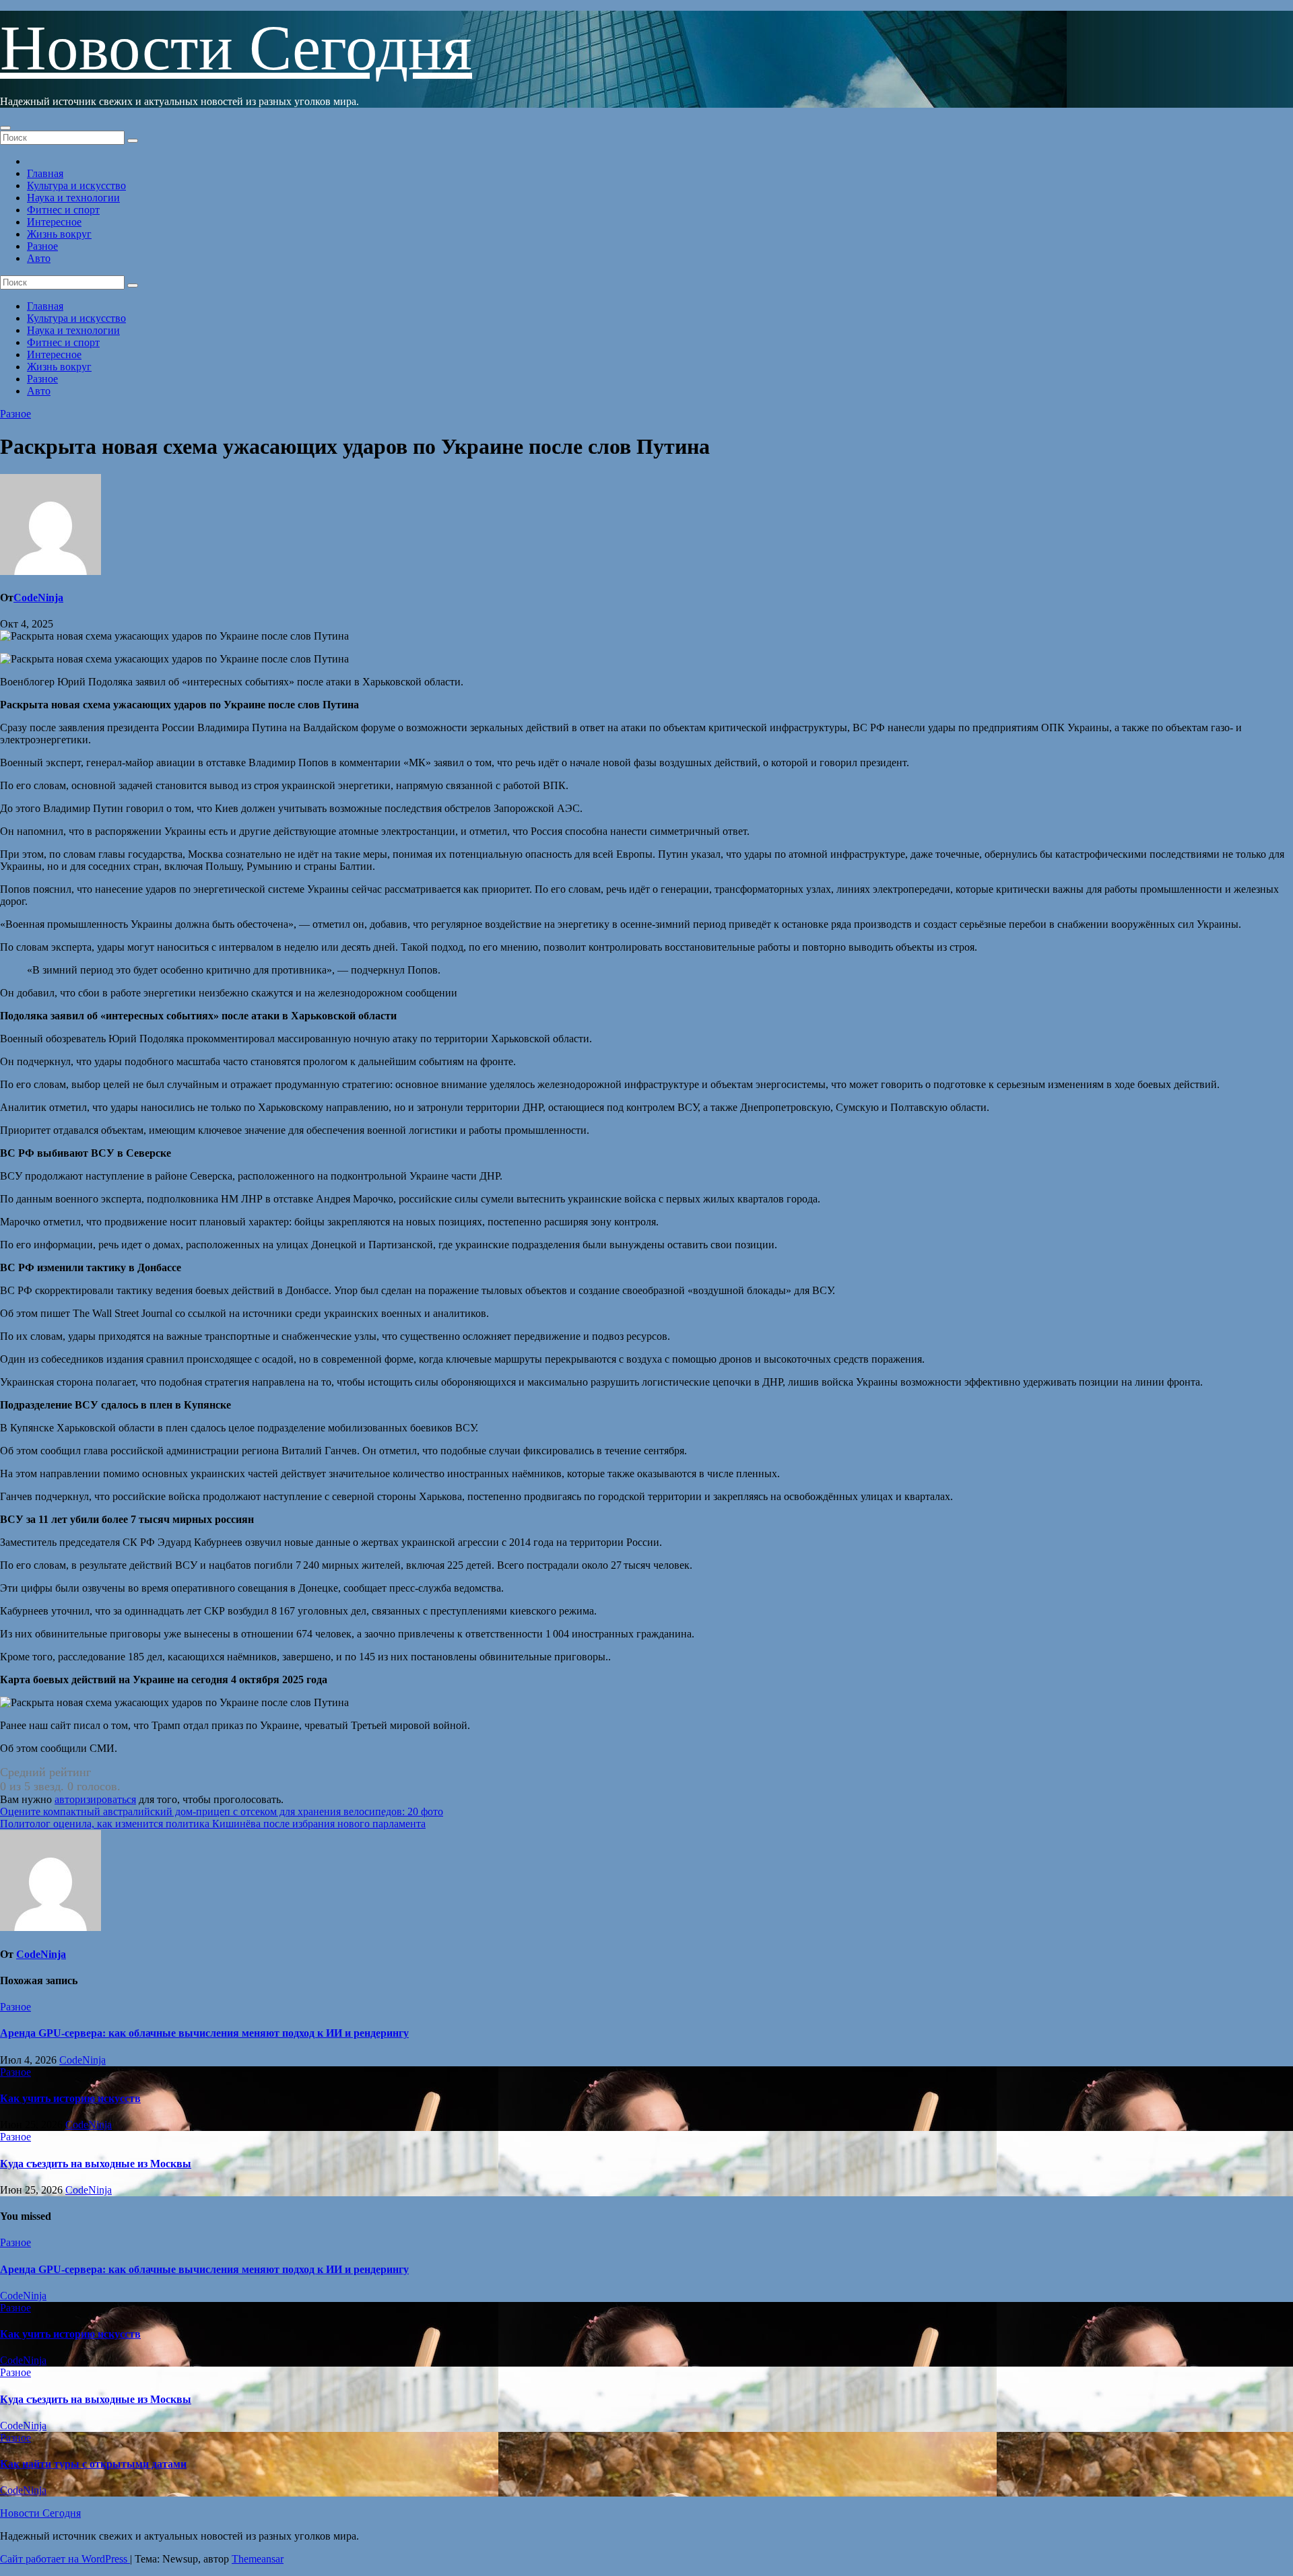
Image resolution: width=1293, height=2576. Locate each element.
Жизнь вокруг (59, 234)
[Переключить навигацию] (5, 128)
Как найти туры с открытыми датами (93, 2464)
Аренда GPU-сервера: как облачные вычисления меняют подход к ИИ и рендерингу (204, 2033)
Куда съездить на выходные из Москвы (96, 2164)
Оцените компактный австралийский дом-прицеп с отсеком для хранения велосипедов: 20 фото (222, 1811)
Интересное (54, 222)
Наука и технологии (73, 198)
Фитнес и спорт (63, 210)
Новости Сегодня (236, 48)
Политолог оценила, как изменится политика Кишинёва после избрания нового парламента (213, 1824)
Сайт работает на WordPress (65, 2559)
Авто (39, 258)
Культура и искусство (76, 185)
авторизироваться (95, 1799)
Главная (45, 173)
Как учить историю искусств (70, 2098)
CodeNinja (38, 598)
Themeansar (258, 2559)
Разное (42, 246)
